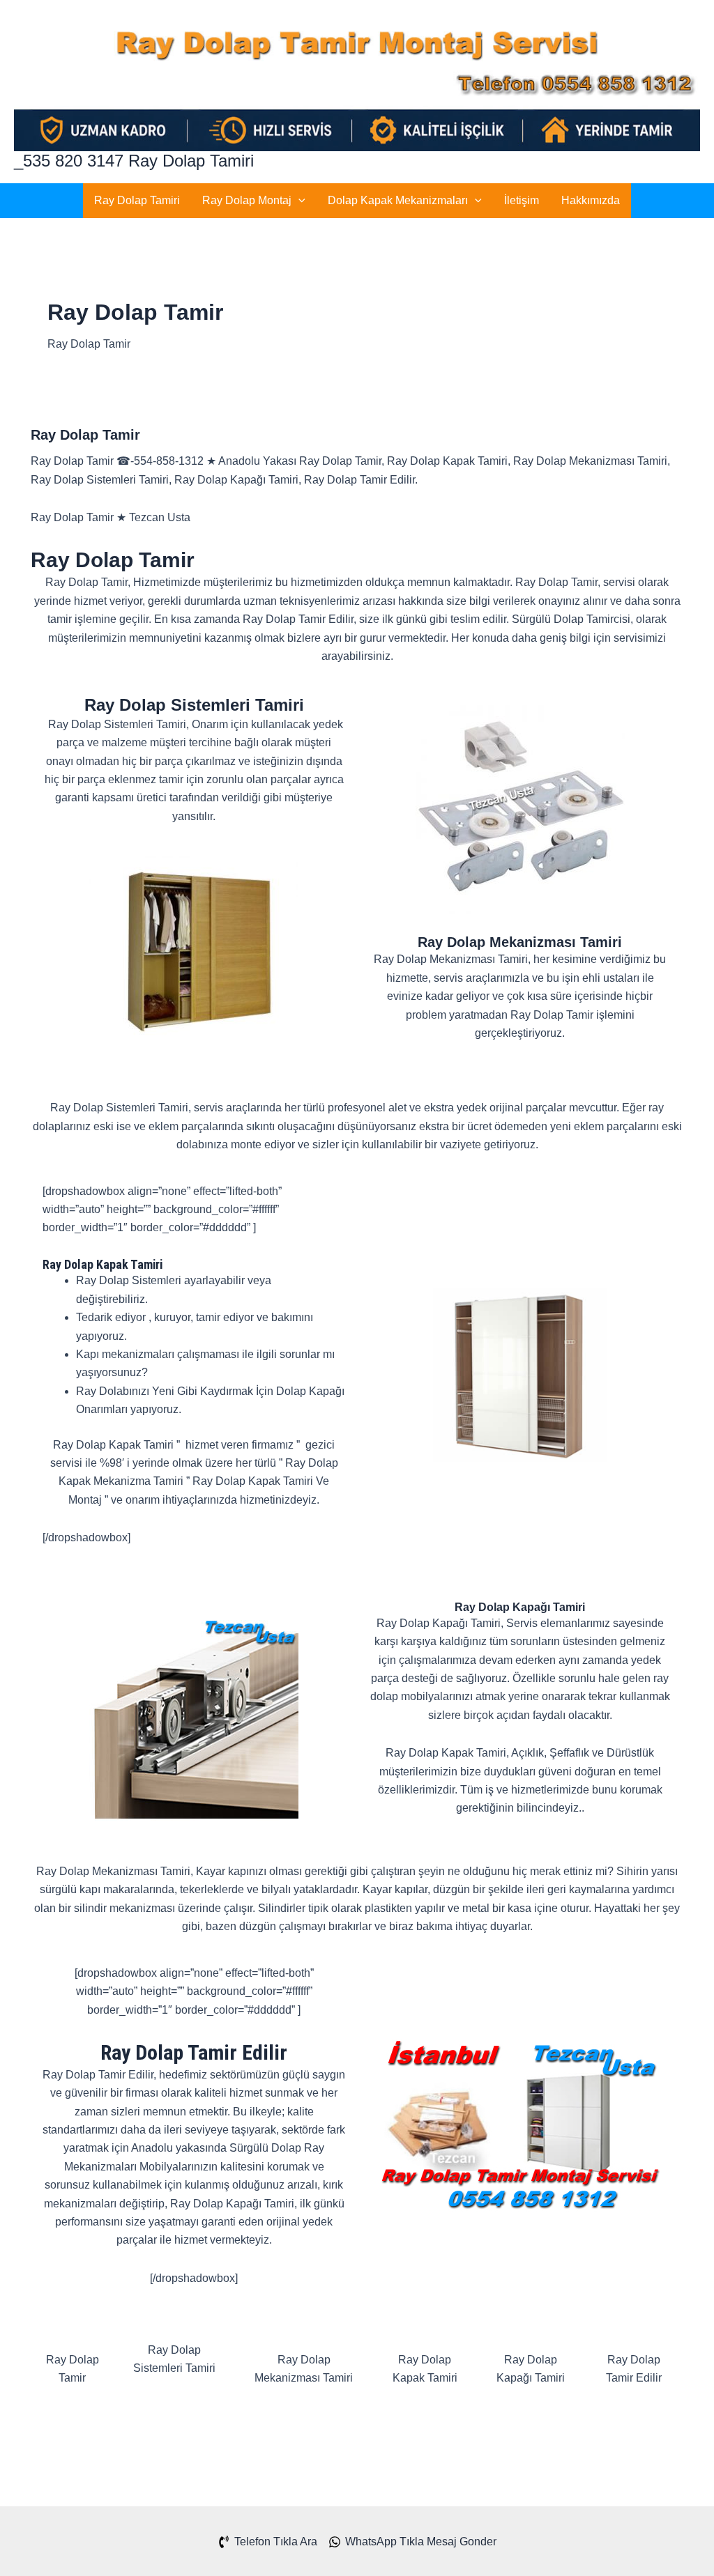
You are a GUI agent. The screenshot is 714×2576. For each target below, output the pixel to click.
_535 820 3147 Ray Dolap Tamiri (134, 161)
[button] (298, 201)
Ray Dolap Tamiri (137, 200)
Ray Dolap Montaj (247, 200)
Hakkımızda (591, 200)
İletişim (522, 200)
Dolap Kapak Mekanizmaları (398, 200)
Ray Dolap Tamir (85, 435)
